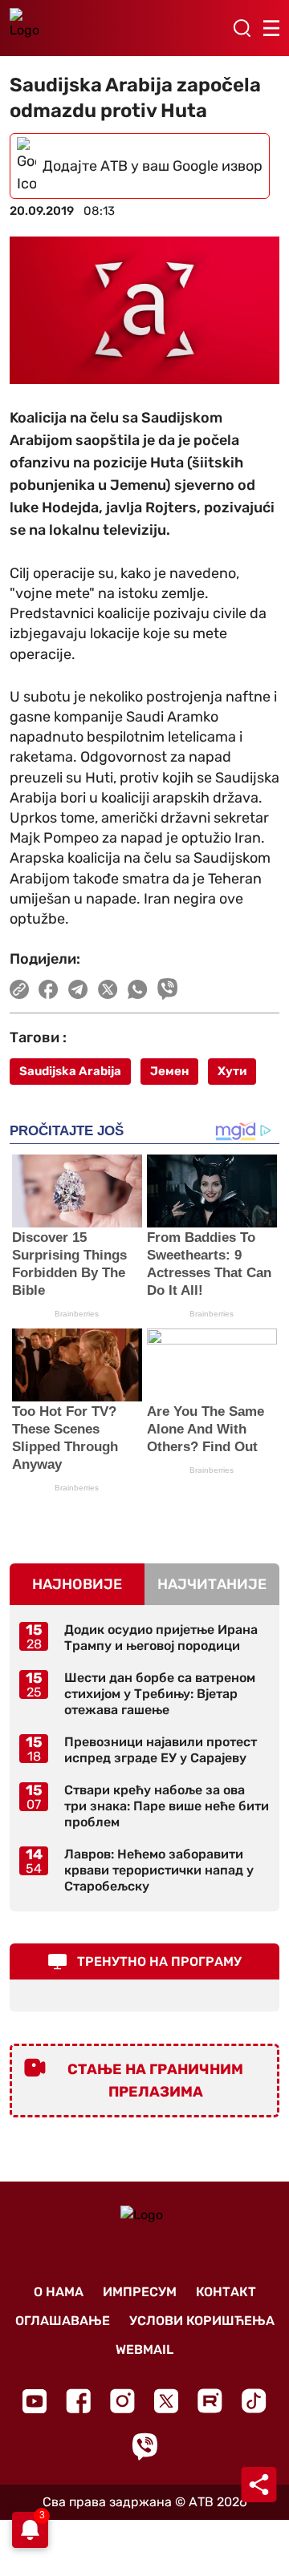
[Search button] (242, 28)
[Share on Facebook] (49, 989)
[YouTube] (35, 2401)
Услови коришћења (202, 2321)
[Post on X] (108, 989)
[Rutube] (210, 2401)
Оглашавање (63, 2321)
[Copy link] (19, 989)
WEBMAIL (144, 2350)
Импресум (140, 2292)
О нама (59, 2292)
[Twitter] (166, 2401)
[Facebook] (78, 2401)
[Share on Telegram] (78, 989)
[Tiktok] (254, 2401)
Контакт (226, 2292)
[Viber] (144, 2447)
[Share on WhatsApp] (138, 989)
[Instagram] (122, 2401)
